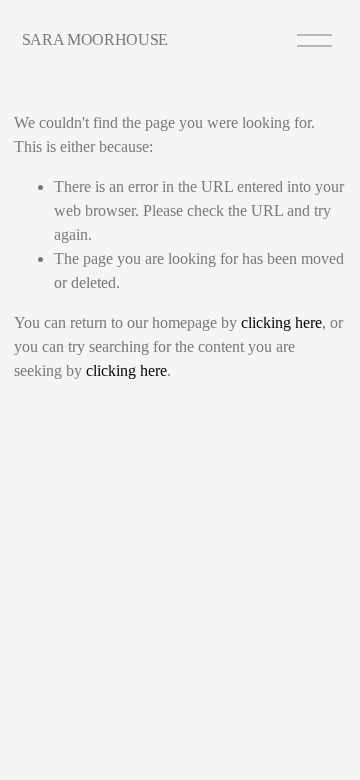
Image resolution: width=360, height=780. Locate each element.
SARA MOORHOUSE (95, 39)
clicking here (281, 322)
